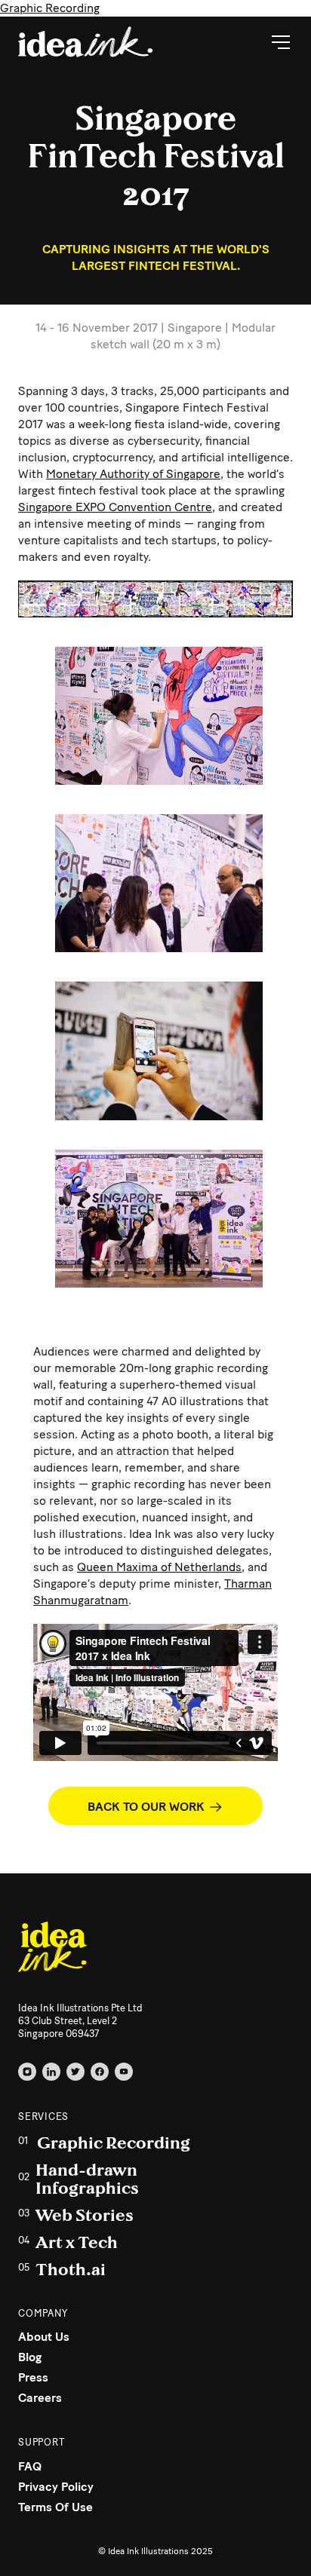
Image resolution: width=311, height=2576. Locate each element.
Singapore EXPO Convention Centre (115, 507)
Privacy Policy (56, 2487)
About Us (44, 2337)
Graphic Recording (50, 8)
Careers (40, 2398)
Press (33, 2377)
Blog (30, 2357)
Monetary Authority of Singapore (133, 474)
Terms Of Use (55, 2507)
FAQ (30, 2466)
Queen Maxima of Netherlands (159, 1567)
